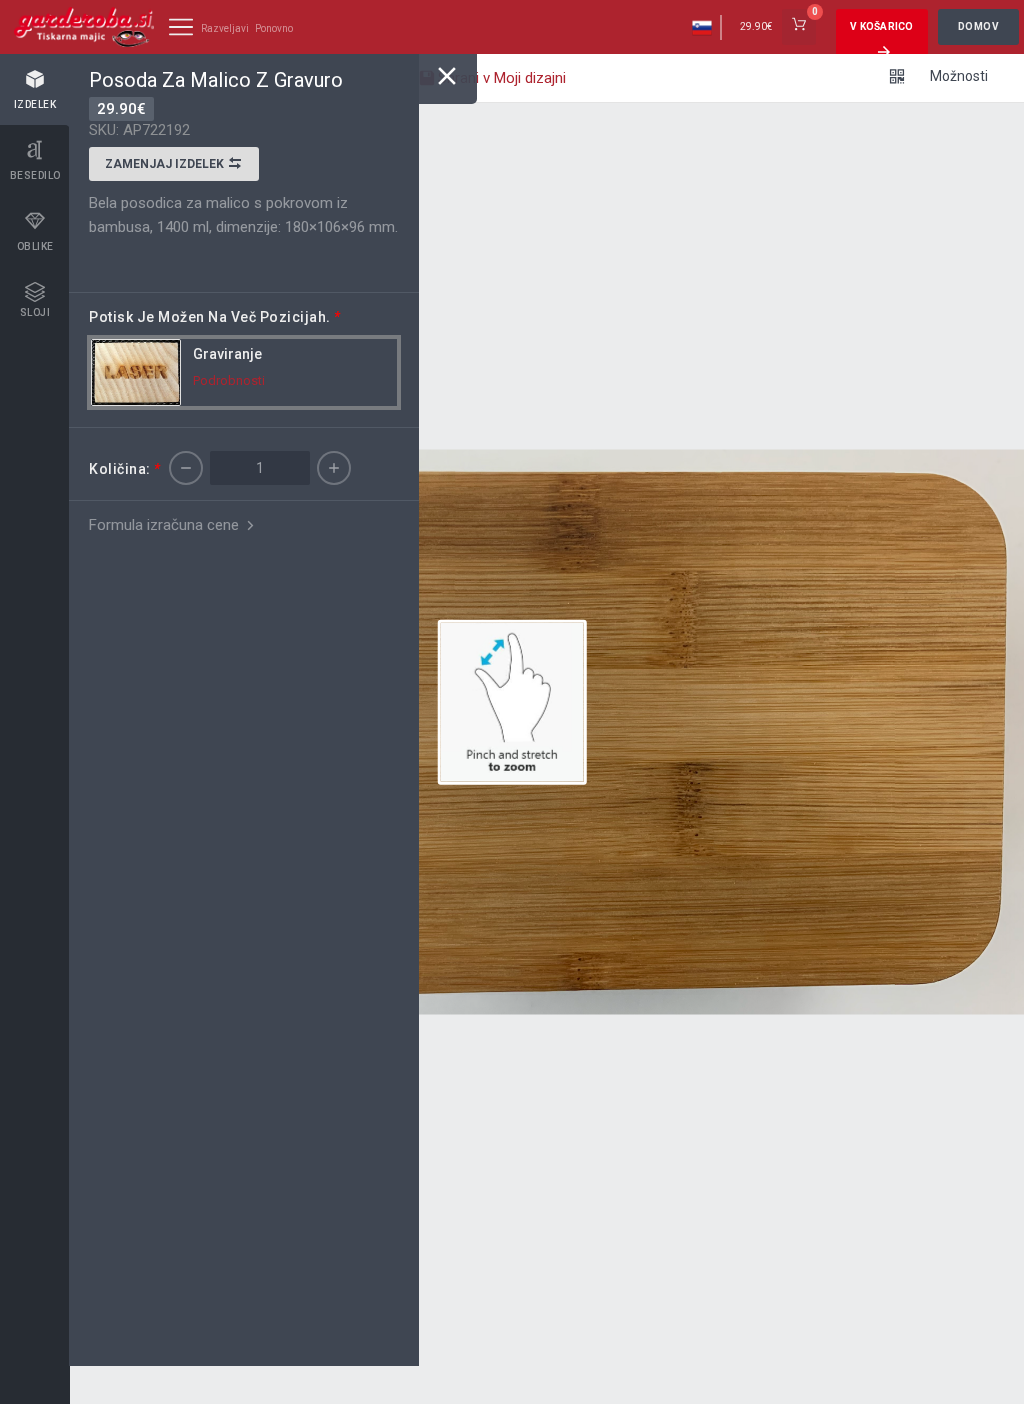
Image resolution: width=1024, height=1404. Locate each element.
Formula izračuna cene (166, 525)
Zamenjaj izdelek (166, 164)
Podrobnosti (229, 380)
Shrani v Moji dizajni (500, 78)
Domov (979, 26)
